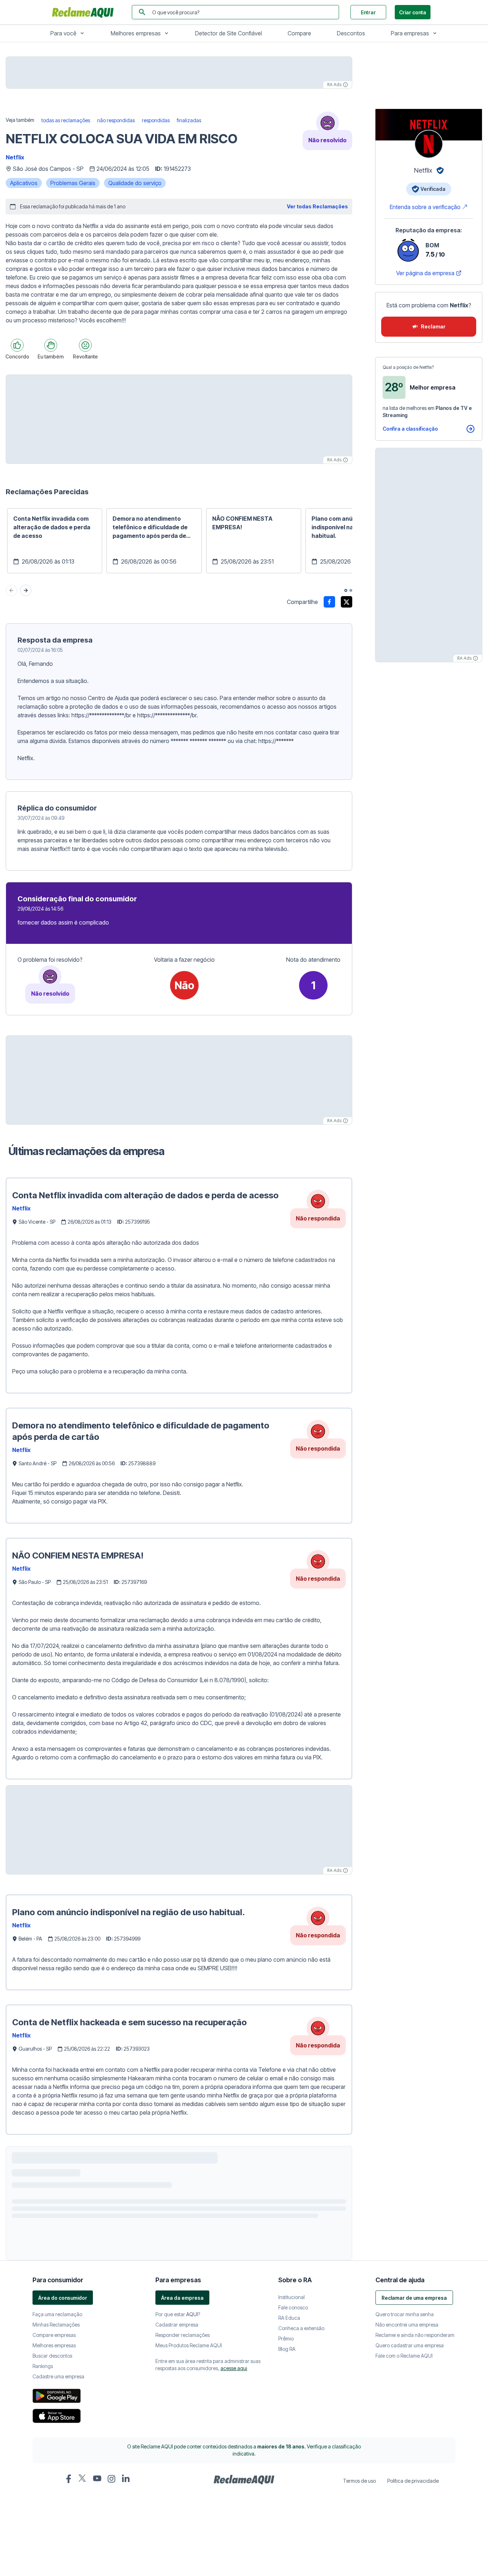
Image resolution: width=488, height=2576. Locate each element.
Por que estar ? (178, 2539)
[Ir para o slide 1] (346, 590)
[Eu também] (51, 345)
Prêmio (286, 2564)
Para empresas (410, 33)
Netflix (15, 157)
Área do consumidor (63, 2523)
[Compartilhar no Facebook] (329, 602)
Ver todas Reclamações (317, 206)
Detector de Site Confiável (228, 33)
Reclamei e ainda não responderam (415, 2560)
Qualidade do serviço (135, 183)
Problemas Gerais (73, 183)
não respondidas (116, 120)
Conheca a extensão (301, 2553)
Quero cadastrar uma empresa (410, 2570)
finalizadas (189, 120)
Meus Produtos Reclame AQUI (189, 2570)
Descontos (351, 33)
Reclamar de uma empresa (414, 2523)
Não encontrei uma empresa (407, 2550)
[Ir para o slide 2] (351, 590)
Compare (299, 33)
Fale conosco (293, 2533)
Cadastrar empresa (177, 2550)
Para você (63, 33)
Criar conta (413, 12)
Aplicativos (24, 183)
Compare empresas (54, 2560)
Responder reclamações (183, 2560)
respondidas (156, 120)
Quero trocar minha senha (405, 2539)
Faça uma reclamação (57, 2539)
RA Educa (289, 2543)
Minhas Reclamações (56, 2550)
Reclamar (433, 326)
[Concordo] (17, 345)
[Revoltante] (85, 345)
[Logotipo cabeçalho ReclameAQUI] (85, 12)
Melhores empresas (136, 33)
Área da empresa (182, 2523)
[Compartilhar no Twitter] (347, 602)
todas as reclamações (66, 120)
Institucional (292, 2522)
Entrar (368, 12)
